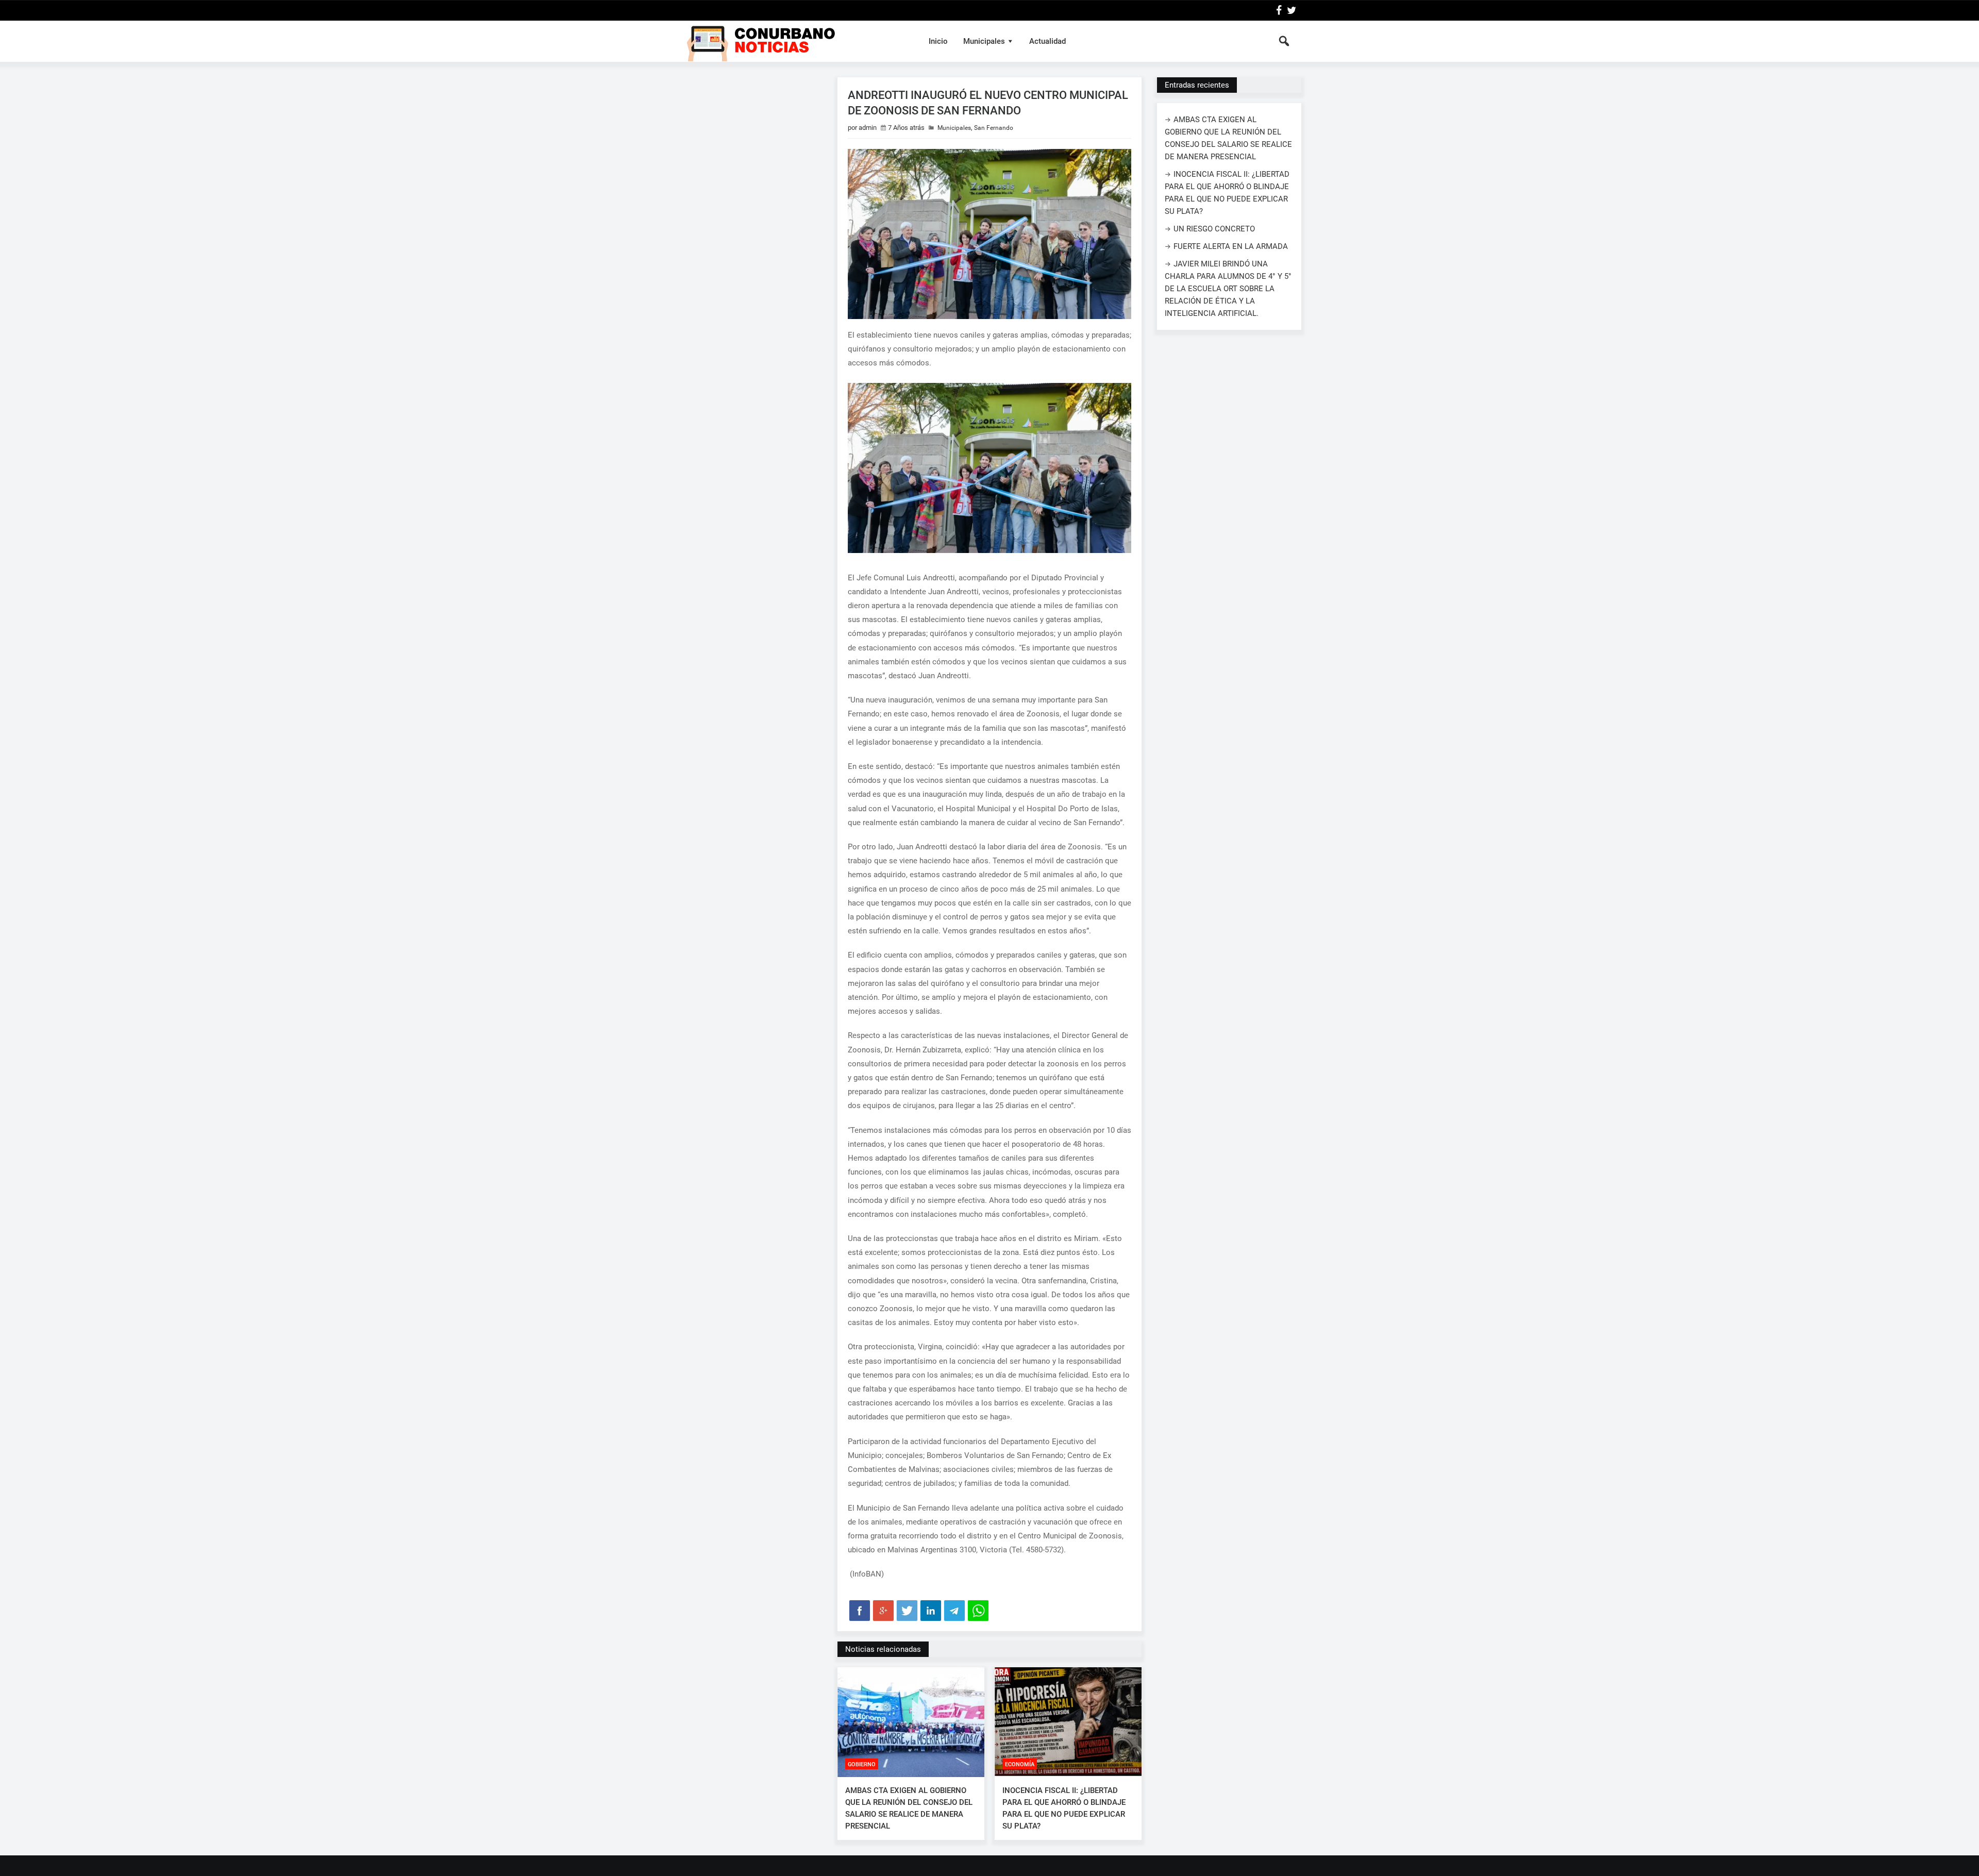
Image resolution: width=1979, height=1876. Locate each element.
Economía (1020, 1764)
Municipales (984, 41)
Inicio (938, 41)
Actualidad (1047, 41)
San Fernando (994, 128)
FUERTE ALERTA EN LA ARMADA (1231, 246)
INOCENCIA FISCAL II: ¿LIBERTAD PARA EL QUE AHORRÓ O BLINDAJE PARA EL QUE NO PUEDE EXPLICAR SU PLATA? (1064, 1808)
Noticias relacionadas (883, 1649)
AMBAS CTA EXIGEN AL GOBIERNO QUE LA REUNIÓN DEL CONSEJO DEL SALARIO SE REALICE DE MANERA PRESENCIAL (909, 1808)
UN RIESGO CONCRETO (1214, 229)
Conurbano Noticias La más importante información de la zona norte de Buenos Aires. (795, 41)
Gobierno (862, 1764)
